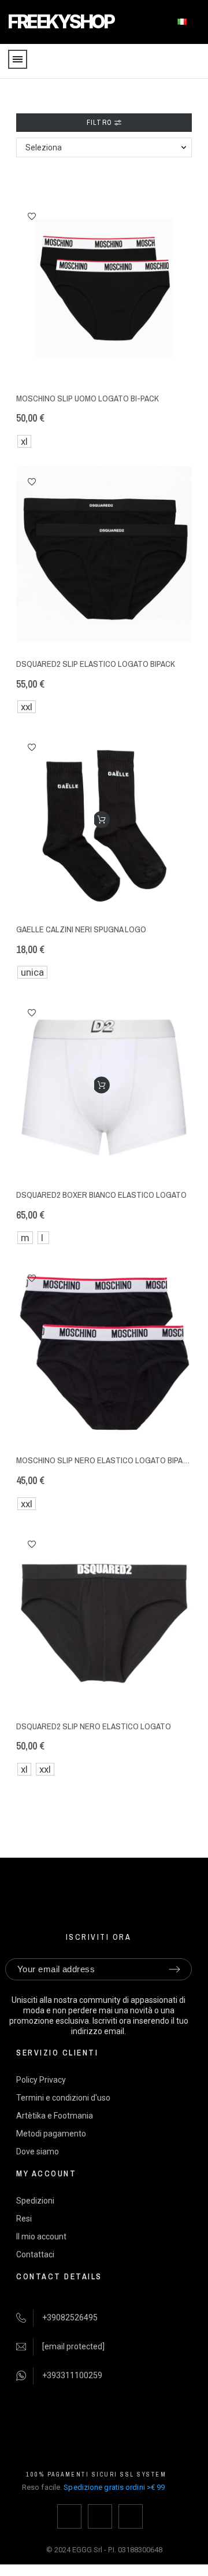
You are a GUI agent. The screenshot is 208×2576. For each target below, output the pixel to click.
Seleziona (44, 147)
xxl (27, 707)
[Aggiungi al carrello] (101, 820)
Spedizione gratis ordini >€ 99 (114, 2487)
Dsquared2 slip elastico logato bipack (96, 664)
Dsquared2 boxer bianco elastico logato (101, 1195)
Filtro (101, 123)
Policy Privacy (41, 2080)
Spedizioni (35, 2201)
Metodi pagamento (51, 2134)
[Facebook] (69, 2516)
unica (32, 972)
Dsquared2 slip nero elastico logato (94, 1726)
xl (24, 441)
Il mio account (41, 2237)
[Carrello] (192, 62)
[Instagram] (100, 2516)
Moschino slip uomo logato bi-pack (88, 398)
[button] (32, 216)
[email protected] (73, 2346)
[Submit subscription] (174, 1969)
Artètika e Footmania (55, 2116)
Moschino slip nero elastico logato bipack (104, 1460)
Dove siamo (38, 2151)
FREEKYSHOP (60, 22)
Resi (24, 2219)
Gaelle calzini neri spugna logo (81, 929)
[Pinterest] (131, 2516)
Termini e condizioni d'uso (63, 2098)
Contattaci (35, 2254)
